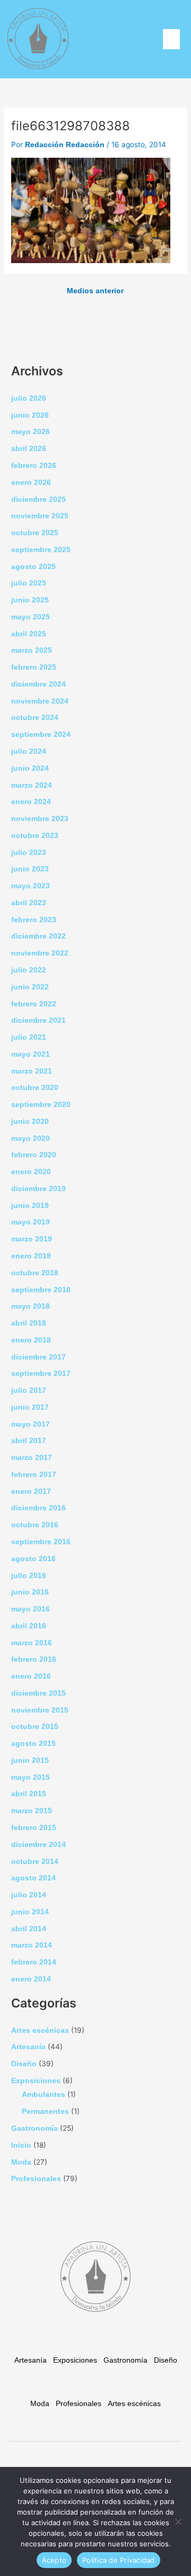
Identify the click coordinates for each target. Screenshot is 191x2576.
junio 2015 (30, 1760)
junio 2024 (30, 768)
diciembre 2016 (38, 1508)
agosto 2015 (33, 1744)
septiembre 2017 (41, 1373)
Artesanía (28, 2047)
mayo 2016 (31, 1609)
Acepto (54, 2560)
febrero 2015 (34, 1828)
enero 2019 (31, 1256)
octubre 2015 (35, 1727)
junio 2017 (30, 1407)
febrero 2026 (34, 466)
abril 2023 (29, 903)
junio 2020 (30, 1122)
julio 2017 (29, 1390)
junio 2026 (30, 415)
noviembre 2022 (40, 953)
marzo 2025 (32, 650)
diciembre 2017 (38, 1357)
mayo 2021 (31, 1054)
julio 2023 (29, 853)
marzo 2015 (32, 1811)
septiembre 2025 (41, 550)
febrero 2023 (34, 920)
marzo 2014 (32, 1945)
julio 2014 (29, 1895)
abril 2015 (29, 1794)
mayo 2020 (31, 1138)
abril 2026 (29, 449)
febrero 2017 (34, 1475)
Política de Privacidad (119, 2560)
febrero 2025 (34, 667)
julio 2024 (29, 751)
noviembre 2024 (40, 701)
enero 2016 (31, 1676)
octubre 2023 (35, 836)
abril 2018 (29, 1323)
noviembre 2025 (40, 516)
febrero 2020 (34, 1155)
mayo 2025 (31, 617)
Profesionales (36, 2179)
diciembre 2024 (38, 684)
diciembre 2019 (38, 1189)
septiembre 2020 (41, 1105)
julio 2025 (29, 583)
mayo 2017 (31, 1424)
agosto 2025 (33, 567)
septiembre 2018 (41, 1290)
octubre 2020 (35, 1088)
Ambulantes (44, 2095)
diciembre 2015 (38, 1693)
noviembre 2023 (40, 819)
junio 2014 (30, 1912)
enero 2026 (31, 483)
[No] (178, 2521)
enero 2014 (31, 1979)
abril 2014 (29, 1929)
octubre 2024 (35, 718)
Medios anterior (95, 291)
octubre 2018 (35, 1273)
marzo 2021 (32, 1071)
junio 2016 (30, 1592)
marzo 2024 (32, 785)
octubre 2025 (35, 533)
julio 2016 (29, 1576)
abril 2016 (29, 1626)
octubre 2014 (35, 1862)
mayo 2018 (31, 1306)
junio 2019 (30, 1206)
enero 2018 (31, 1340)
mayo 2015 (31, 1777)
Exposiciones (36, 2081)
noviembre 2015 (40, 1710)
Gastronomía (34, 2128)
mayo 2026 (31, 432)
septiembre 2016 (41, 1542)
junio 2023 (30, 869)
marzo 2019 (32, 1239)
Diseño (24, 2064)
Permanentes (45, 2111)
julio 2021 (29, 1037)
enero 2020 (31, 1172)
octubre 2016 (35, 1525)
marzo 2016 (32, 1643)
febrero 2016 (34, 1659)
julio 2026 (29, 398)
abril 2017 (29, 1441)
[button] (171, 39)
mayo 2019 (31, 1222)
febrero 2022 (34, 1004)
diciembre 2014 (38, 1845)
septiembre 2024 (41, 735)
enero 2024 (31, 802)
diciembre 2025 (38, 499)
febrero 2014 (34, 1962)
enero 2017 (31, 1492)
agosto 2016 (33, 1559)
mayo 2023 (31, 886)
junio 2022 (30, 987)
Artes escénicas (40, 2030)
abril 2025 (29, 634)
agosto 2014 (33, 1878)
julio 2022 (29, 970)
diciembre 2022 (38, 936)
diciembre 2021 (38, 1020)
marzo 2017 (32, 1458)
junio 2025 (30, 600)
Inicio (21, 2145)
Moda (21, 2162)
